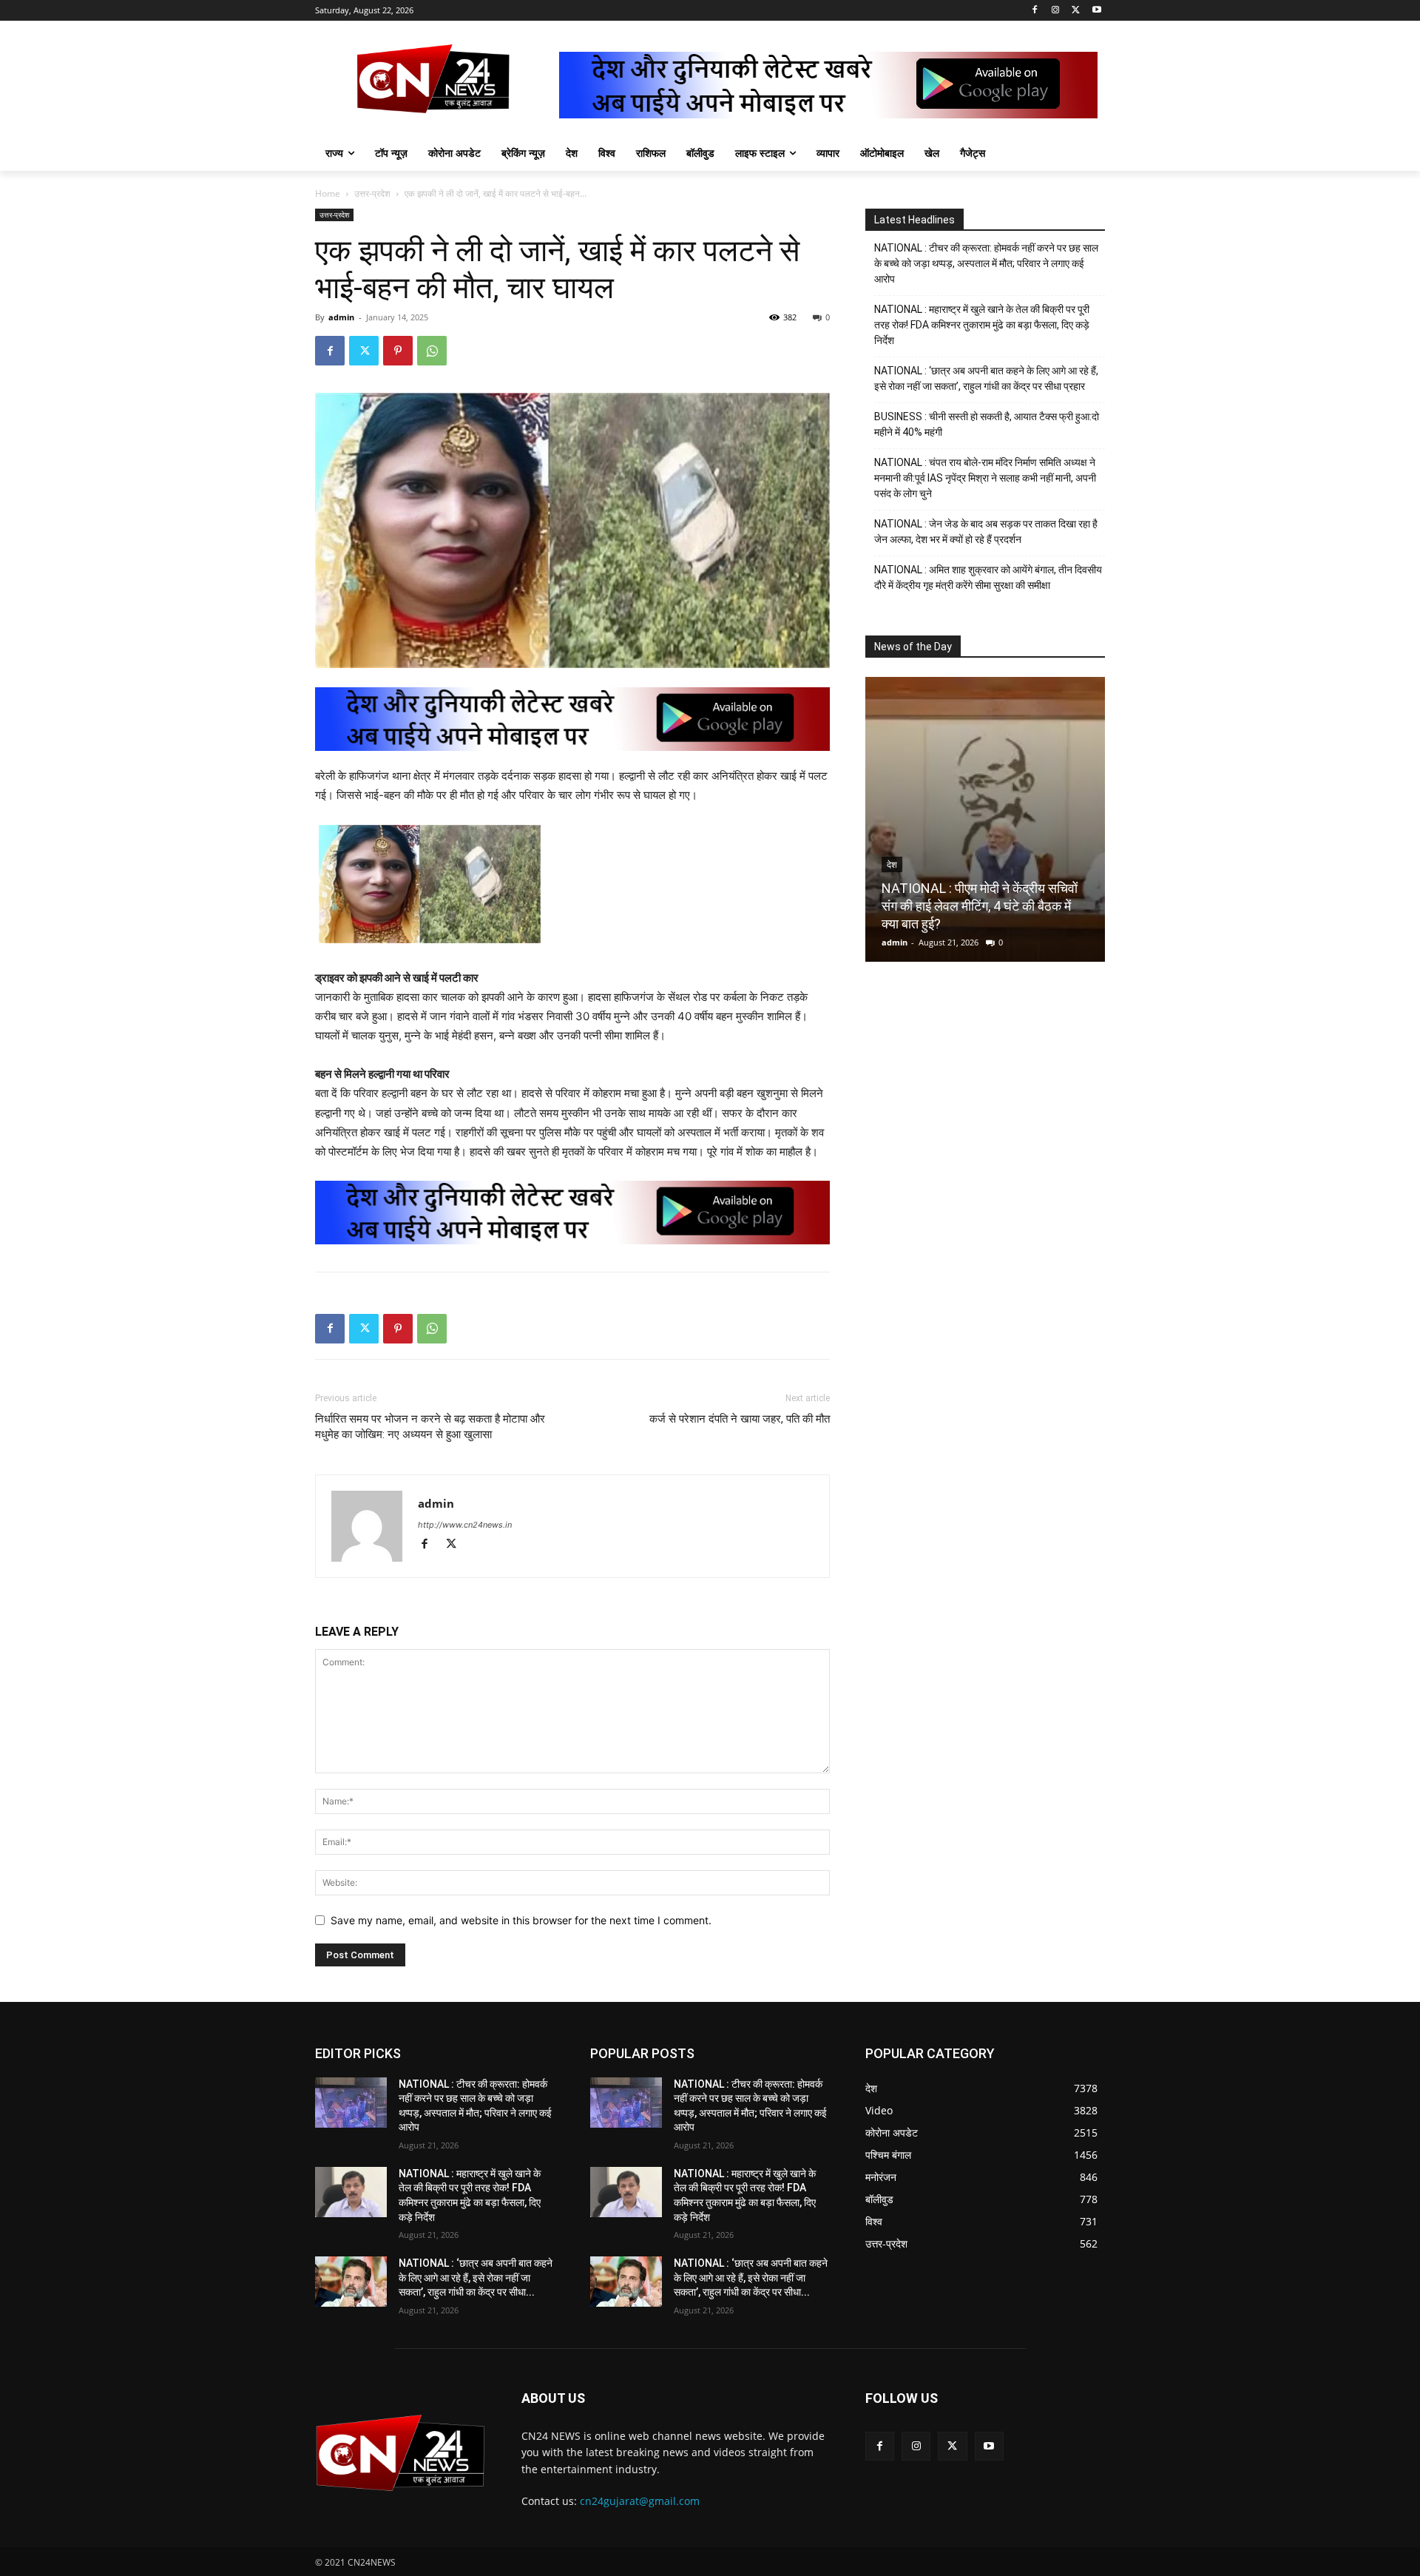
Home (328, 193)
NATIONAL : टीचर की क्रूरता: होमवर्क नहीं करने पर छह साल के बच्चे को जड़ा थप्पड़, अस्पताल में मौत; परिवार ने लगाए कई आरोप (986, 263)
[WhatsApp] (432, 351)
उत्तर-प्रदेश (372, 193)
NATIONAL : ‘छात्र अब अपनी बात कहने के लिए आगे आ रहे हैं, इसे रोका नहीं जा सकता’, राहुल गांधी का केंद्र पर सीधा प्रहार (986, 378)
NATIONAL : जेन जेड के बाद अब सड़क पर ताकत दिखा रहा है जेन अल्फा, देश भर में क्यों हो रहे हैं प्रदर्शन (986, 532)
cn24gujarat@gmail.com (640, 2501)
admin (341, 317)
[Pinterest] (398, 351)
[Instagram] (1056, 11)
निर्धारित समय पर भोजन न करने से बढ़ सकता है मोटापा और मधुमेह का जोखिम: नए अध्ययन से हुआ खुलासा (430, 1427)
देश (892, 865)
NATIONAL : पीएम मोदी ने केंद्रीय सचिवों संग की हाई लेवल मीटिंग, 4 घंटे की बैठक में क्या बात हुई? (980, 906)
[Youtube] (1096, 11)
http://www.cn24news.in (465, 1525)
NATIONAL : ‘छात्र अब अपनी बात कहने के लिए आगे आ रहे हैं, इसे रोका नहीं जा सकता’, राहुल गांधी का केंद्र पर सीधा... (476, 2277)
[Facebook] (1035, 11)
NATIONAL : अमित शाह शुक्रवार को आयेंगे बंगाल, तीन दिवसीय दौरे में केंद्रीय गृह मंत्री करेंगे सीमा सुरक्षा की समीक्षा (988, 577)
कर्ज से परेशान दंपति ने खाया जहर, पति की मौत (740, 1419)
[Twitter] (1076, 11)
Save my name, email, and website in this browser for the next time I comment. (521, 1920)
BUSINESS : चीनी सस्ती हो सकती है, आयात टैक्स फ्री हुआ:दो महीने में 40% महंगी (987, 424)
